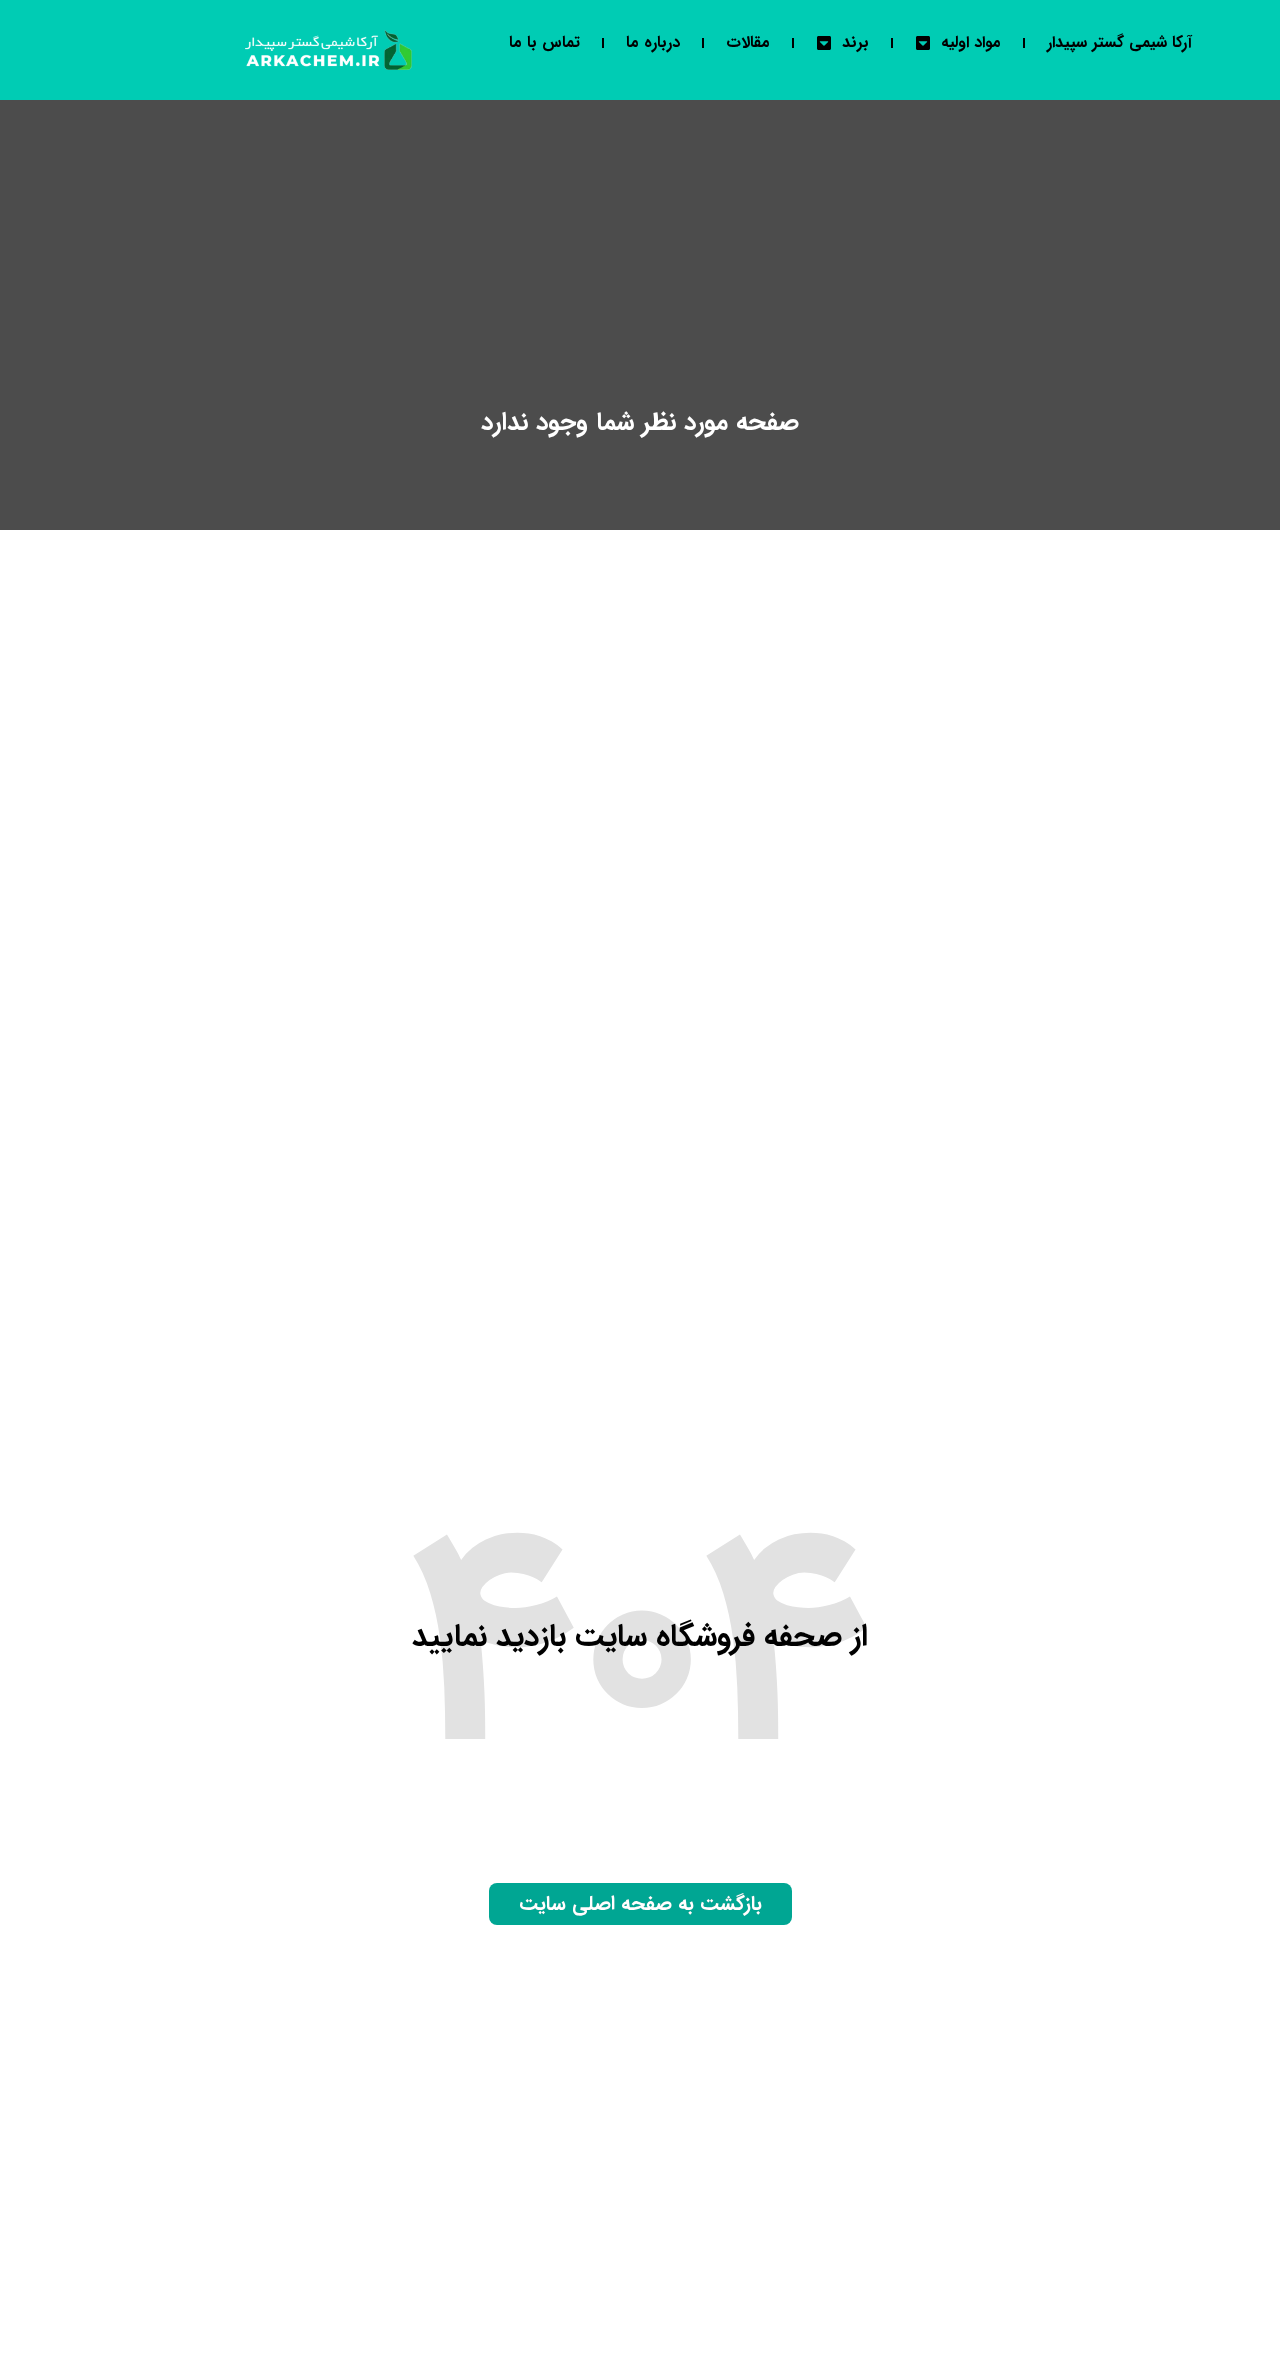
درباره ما (653, 42)
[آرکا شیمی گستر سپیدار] (330, 50)
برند (855, 42)
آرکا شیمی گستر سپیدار (1119, 42)
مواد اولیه (971, 42)
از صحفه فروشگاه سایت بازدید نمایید (640, 1637)
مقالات (748, 42)
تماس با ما (544, 42)
